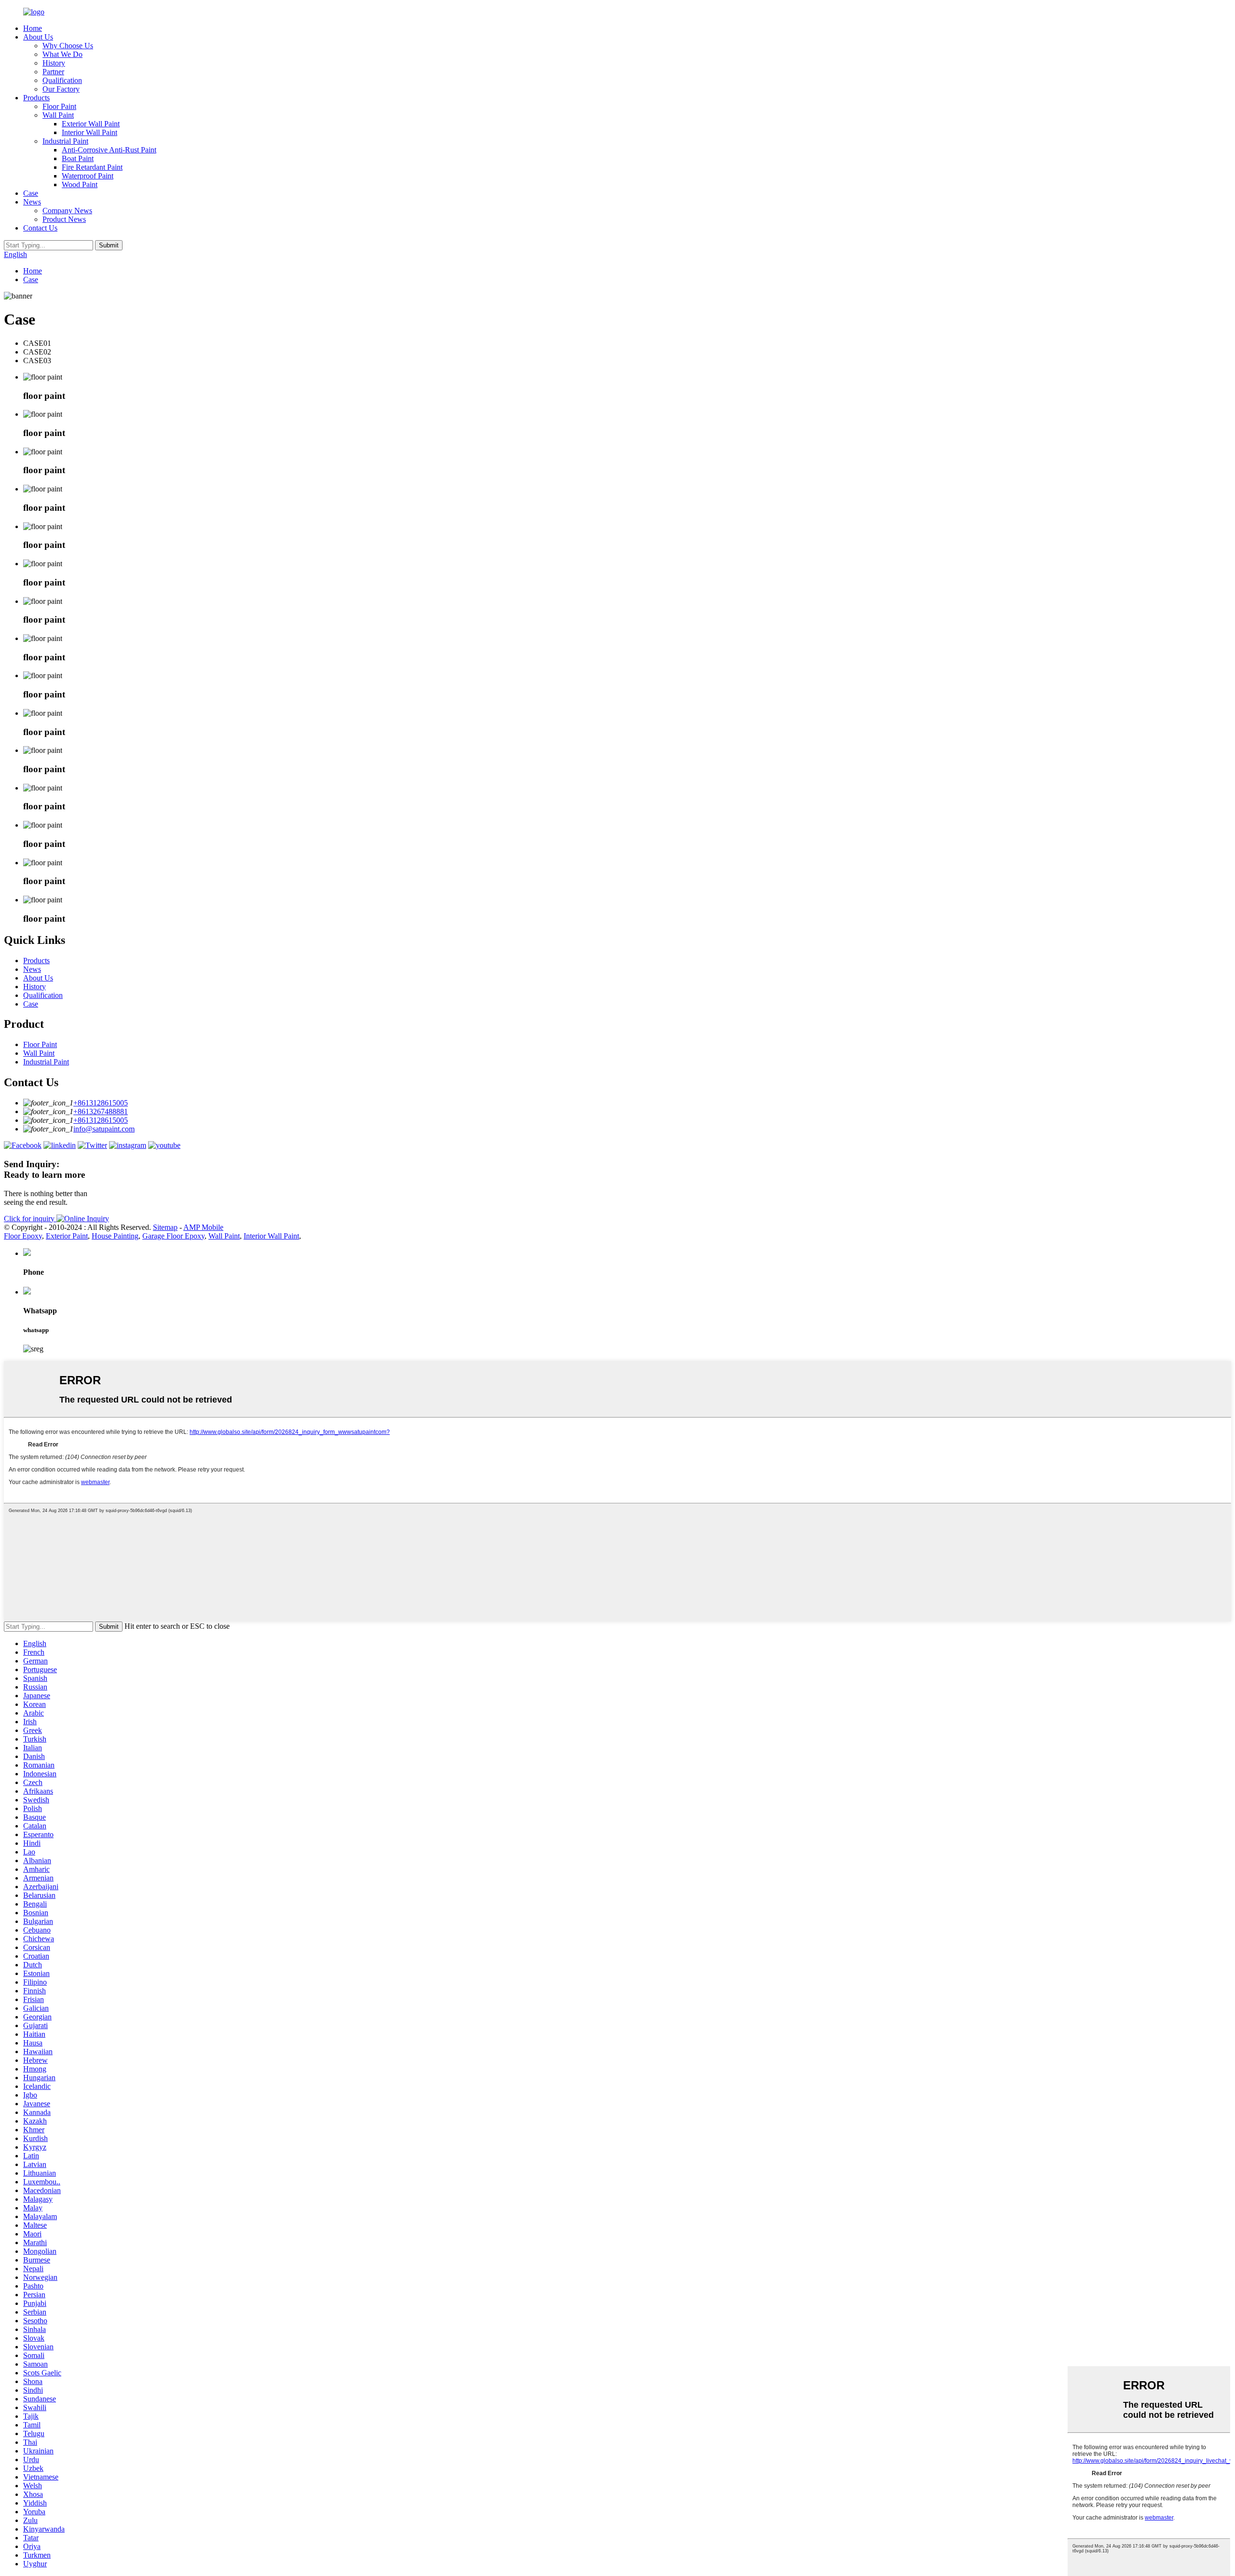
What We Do (62, 54)
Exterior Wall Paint (91, 124)
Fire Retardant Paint (92, 167)
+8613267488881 (101, 1111)
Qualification (62, 80)
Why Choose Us (68, 46)
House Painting (115, 1236)
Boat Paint (78, 158)
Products (36, 98)
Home (33, 28)
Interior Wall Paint (89, 132)
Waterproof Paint (88, 176)
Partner (53, 72)
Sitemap (165, 1227)
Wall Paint (58, 115)
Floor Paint (59, 106)
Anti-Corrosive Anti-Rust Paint (109, 150)
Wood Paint (80, 184)
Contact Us (40, 228)
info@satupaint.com (104, 1129)
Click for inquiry (30, 1219)
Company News (67, 211)
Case (31, 193)
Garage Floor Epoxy (173, 1236)
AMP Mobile (203, 1227)
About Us (38, 37)
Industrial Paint (65, 141)
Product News (64, 219)
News (32, 202)
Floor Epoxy (23, 1236)
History (54, 63)
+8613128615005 (101, 1103)
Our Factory (61, 89)
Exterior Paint (67, 1236)
